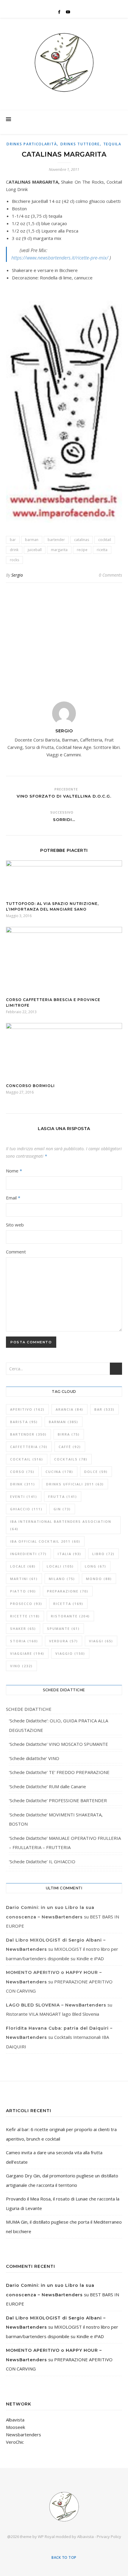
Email (13, 1198)
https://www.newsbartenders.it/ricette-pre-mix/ (60, 258)
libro (103, 1554)
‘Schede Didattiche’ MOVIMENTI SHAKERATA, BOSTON (56, 1819)
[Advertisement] (64, 638)
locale (23, 1566)
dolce (96, 1472)
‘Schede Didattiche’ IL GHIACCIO (42, 1861)
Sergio (17, 575)
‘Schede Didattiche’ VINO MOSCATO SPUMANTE (58, 1744)
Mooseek (15, 2427)
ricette (25, 1616)
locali (60, 1566)
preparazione (68, 1591)
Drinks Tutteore (80, 144)
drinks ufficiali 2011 (75, 1484)
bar (13, 540)
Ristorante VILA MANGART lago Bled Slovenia (53, 2014)
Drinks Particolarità (32, 144)
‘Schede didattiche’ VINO (34, 1758)
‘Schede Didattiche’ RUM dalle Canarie (47, 1786)
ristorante (70, 1616)
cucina (59, 1472)
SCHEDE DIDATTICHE (29, 1709)
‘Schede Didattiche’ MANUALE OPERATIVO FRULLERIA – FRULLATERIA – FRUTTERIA (65, 1843)
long (96, 1566)
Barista (24, 1422)
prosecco (26, 1604)
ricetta (102, 550)
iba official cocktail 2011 (45, 1541)
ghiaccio (26, 1509)
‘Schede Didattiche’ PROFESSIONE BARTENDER (58, 1800)
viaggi (101, 1641)
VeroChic (15, 2442)
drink (14, 550)
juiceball (35, 550)
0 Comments (110, 575)
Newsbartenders (24, 2435)
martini (24, 1579)
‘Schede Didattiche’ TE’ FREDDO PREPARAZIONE (59, 1772)
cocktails (71, 1459)
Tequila (112, 144)
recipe (82, 550)
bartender (56, 540)
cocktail (105, 540)
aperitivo (27, 1409)
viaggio (70, 1653)
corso (22, 1472)
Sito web (15, 1225)
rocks (14, 560)
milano (62, 1579)
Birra (69, 1434)
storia (24, 1641)
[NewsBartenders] (64, 63)
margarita (59, 550)
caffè (70, 1447)
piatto (23, 1591)
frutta (63, 1497)
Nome (14, 1171)
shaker (23, 1629)
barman (32, 540)
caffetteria (29, 1447)
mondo (99, 1579)
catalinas (82, 540)
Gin (62, 1509)
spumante (63, 1629)
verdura (64, 1641)
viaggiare (27, 1653)
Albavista (15, 2420)
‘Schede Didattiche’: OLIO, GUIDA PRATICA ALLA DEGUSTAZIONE (58, 1725)
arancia (70, 1409)
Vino (21, 1666)
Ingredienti (28, 1554)
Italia (70, 1554)
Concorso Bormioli (30, 1086)
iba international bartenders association (61, 1525)
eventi (24, 1497)
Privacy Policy (109, 2537)
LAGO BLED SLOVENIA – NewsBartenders (56, 2005)
